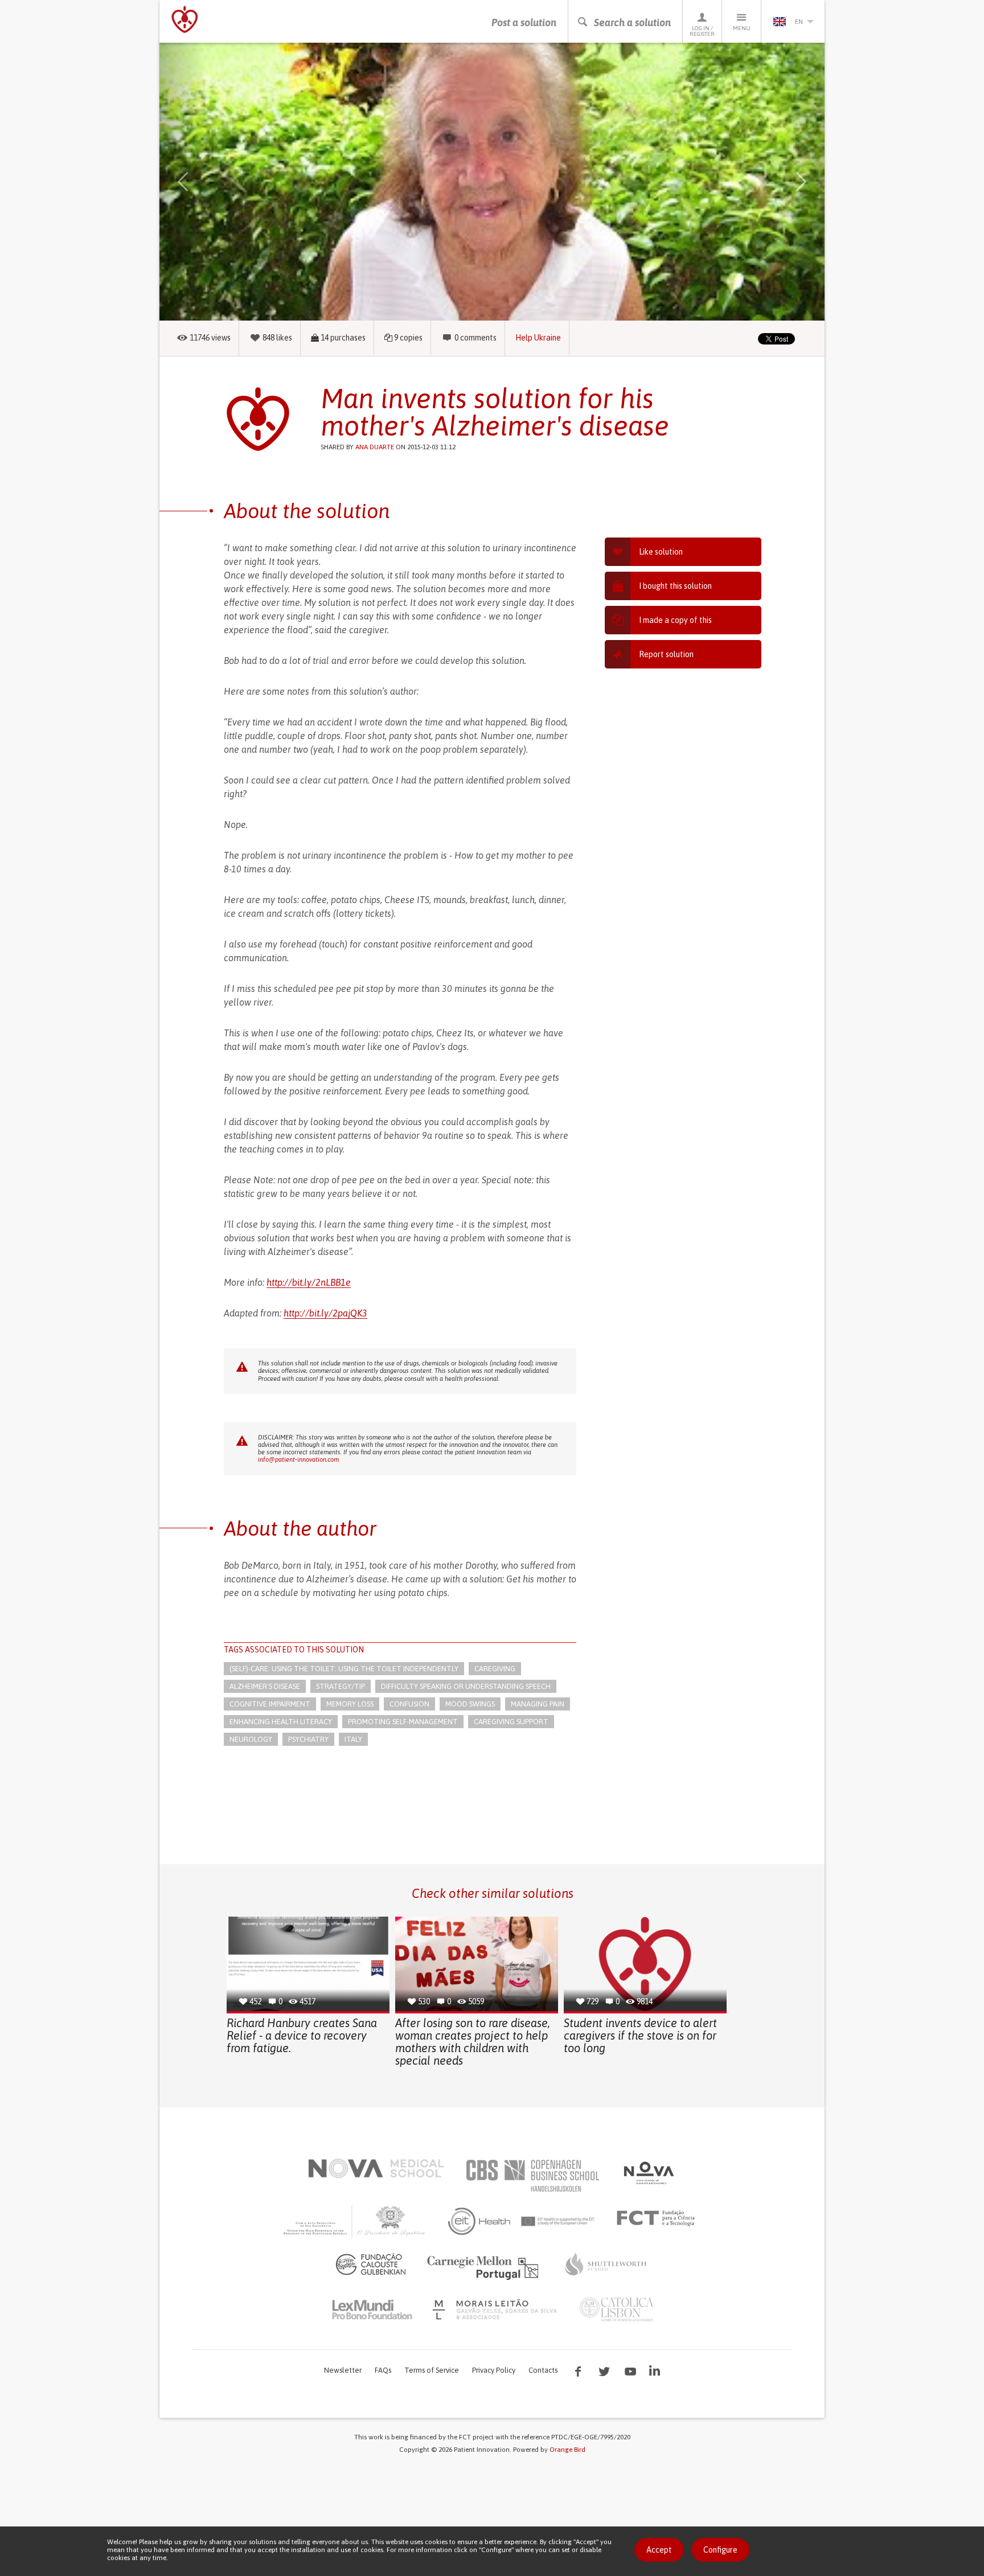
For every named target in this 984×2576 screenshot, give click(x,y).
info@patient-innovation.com (298, 1459)
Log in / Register (702, 31)
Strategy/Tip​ (341, 1686)
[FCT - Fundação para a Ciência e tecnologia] (659, 2218)
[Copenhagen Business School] (532, 2176)
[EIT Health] (522, 2221)
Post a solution (524, 22)
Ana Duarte (375, 447)
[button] (199, 182)
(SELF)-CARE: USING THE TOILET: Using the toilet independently (344, 1669)
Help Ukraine (538, 338)
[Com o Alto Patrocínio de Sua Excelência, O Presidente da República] (355, 2221)
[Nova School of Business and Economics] (648, 2173)
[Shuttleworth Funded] (606, 2264)
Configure (720, 2550)
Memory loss (350, 1704)
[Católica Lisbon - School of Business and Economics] (617, 2310)
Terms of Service (432, 2370)
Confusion (409, 1704)
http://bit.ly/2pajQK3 (325, 1313)
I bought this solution (675, 586)
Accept (659, 2550)
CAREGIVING (495, 1669)
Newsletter (343, 2370)
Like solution (661, 552)
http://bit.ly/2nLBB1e (309, 1282)
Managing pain (538, 1704)
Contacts (543, 2370)
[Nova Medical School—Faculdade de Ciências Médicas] (376, 2168)
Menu (742, 28)
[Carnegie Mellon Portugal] (485, 2267)
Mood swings (470, 1704)
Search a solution (632, 22)
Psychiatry (308, 1739)
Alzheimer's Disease (265, 1686)
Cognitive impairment (270, 1704)
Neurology (251, 1739)
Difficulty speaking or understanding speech (466, 1686)
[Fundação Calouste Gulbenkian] (371, 2264)
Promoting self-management (403, 1722)
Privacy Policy (494, 2370)
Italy (353, 1739)
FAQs (383, 2370)
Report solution (666, 654)
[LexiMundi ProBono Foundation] (372, 2310)
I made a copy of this (675, 620)
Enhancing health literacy (281, 1722)
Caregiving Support (511, 1722)
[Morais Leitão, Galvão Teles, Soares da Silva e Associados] (496, 2310)
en (799, 22)
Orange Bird (567, 2450)
